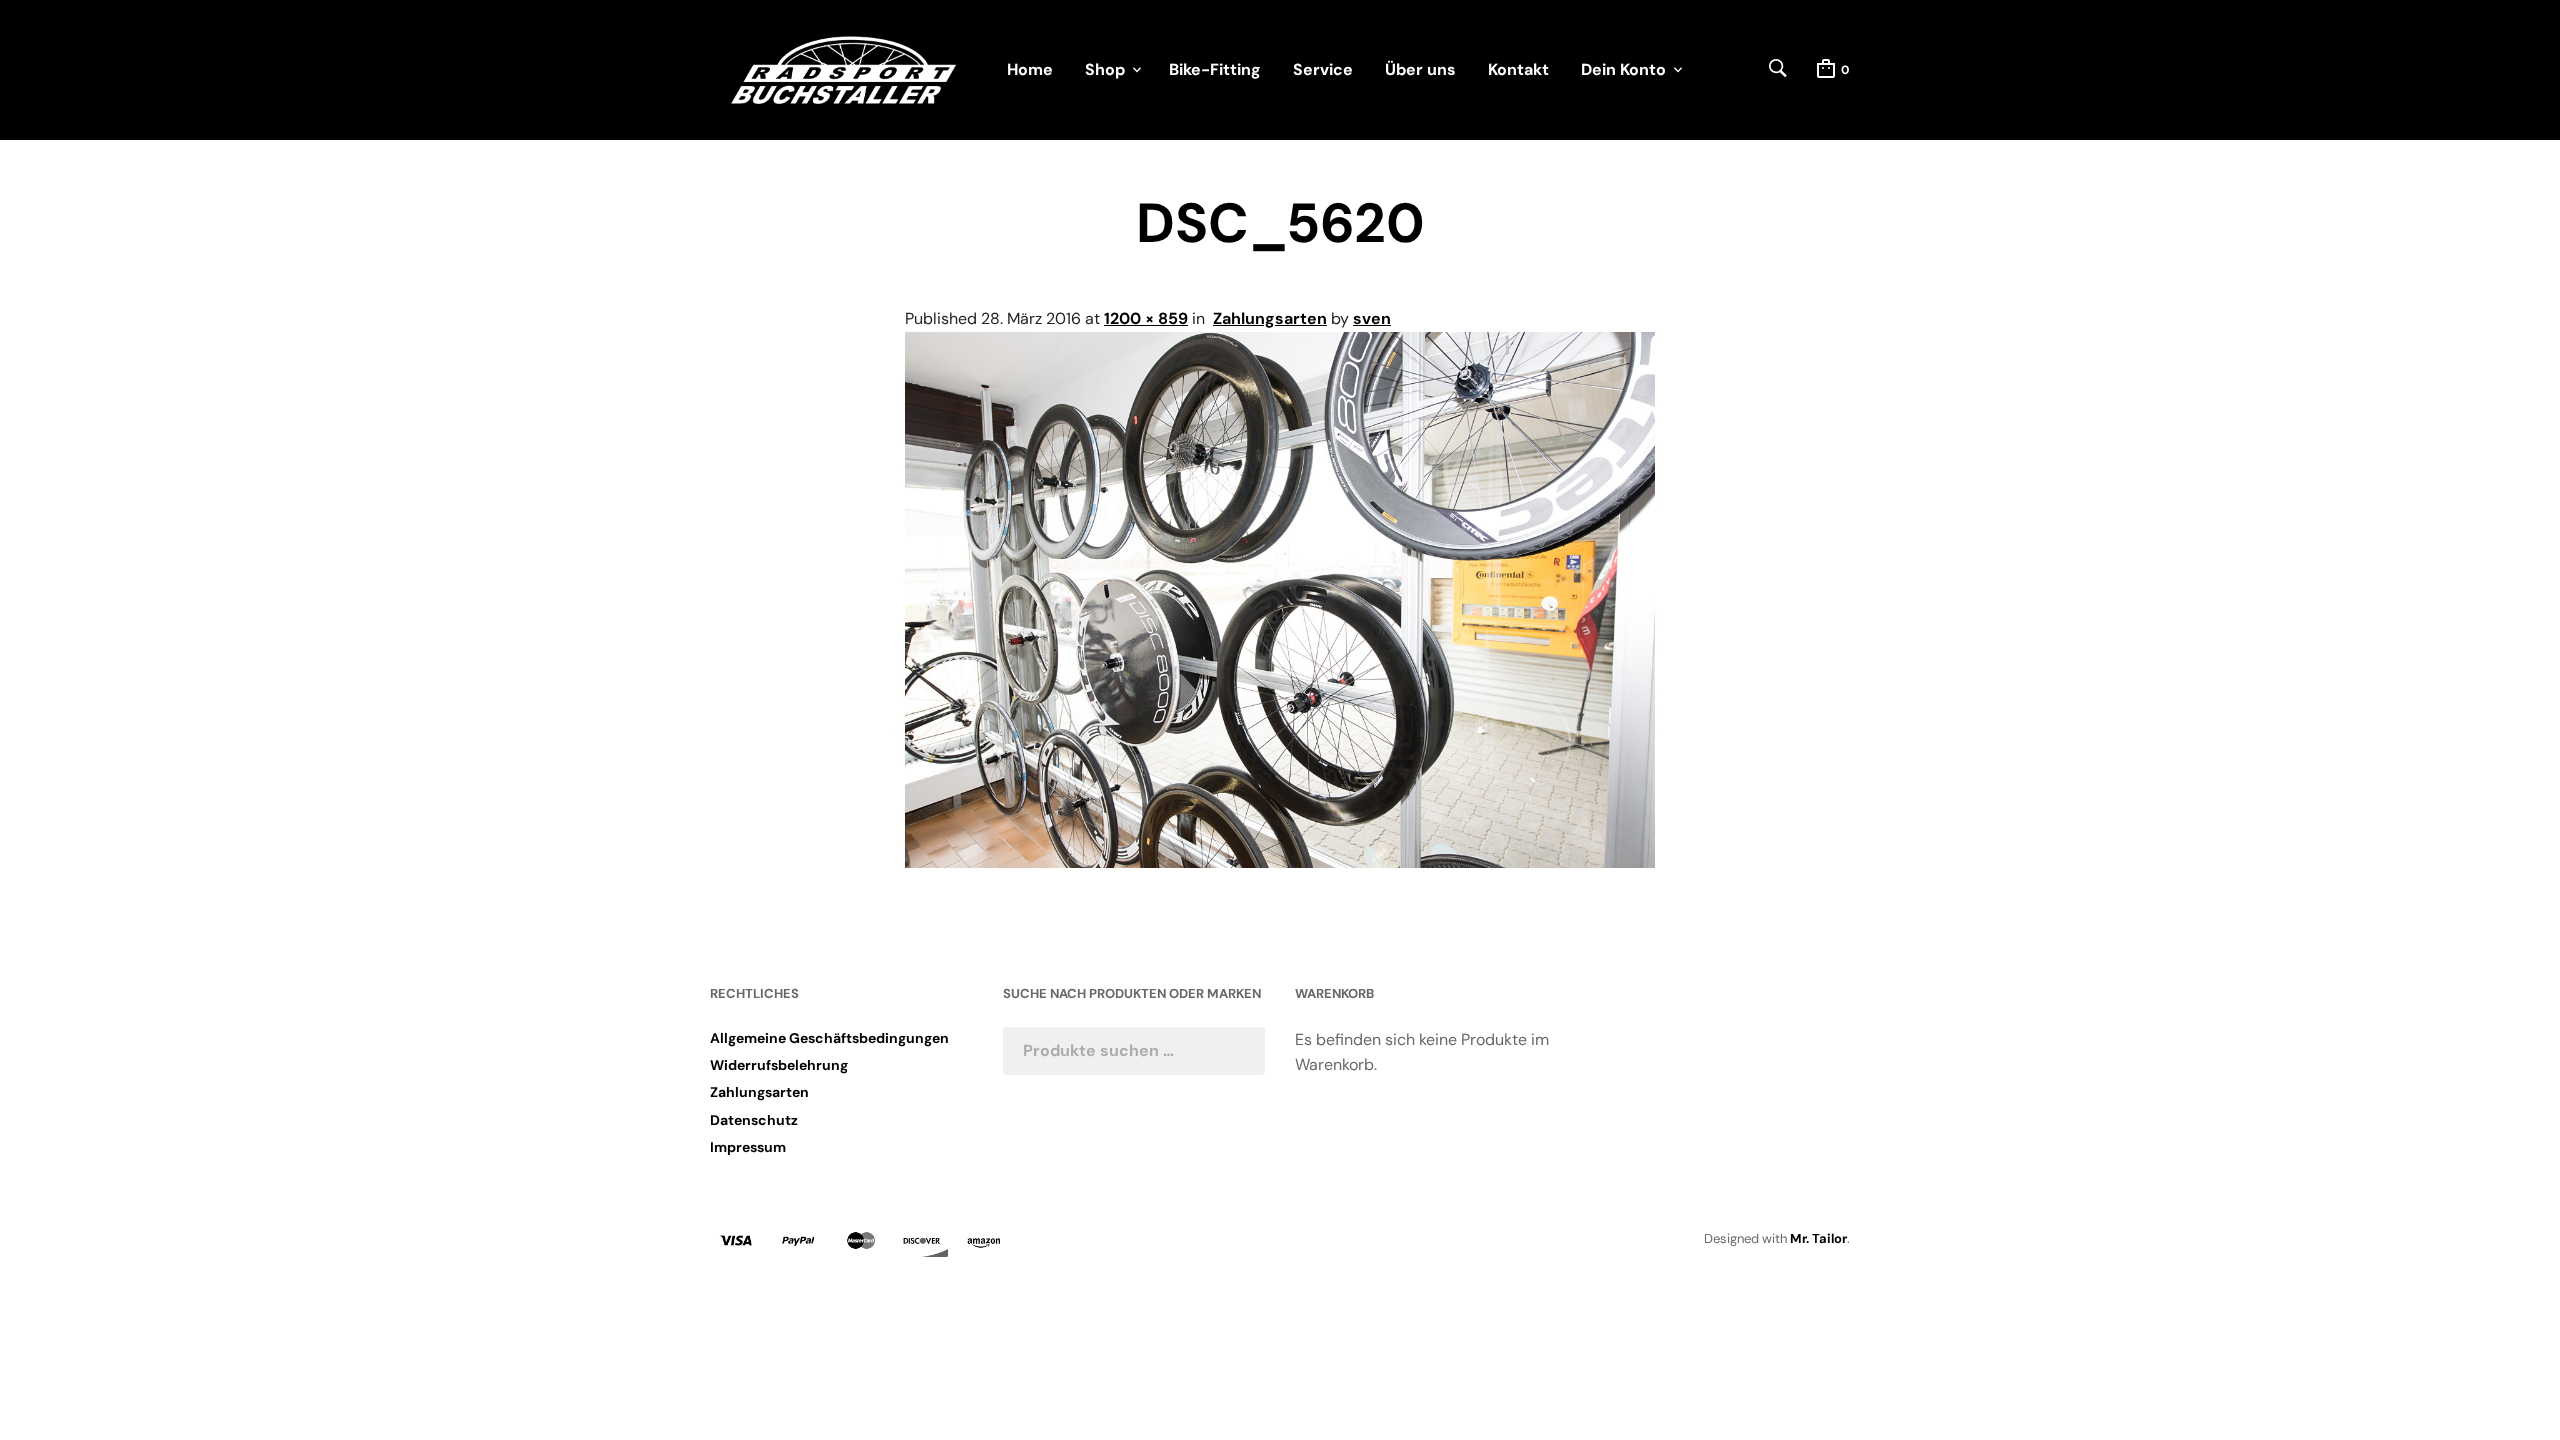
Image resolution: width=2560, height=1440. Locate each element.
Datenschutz (754, 1120)
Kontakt (1518, 69)
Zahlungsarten (1270, 318)
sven (1372, 318)
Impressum (748, 1147)
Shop (1105, 69)
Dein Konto (1623, 69)
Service (1323, 69)
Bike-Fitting (1215, 69)
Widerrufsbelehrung (779, 1065)
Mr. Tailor (1818, 1238)
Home (1030, 69)
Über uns (1420, 69)
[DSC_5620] (1280, 862)
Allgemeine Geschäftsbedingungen (829, 1038)
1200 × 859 (1146, 318)
